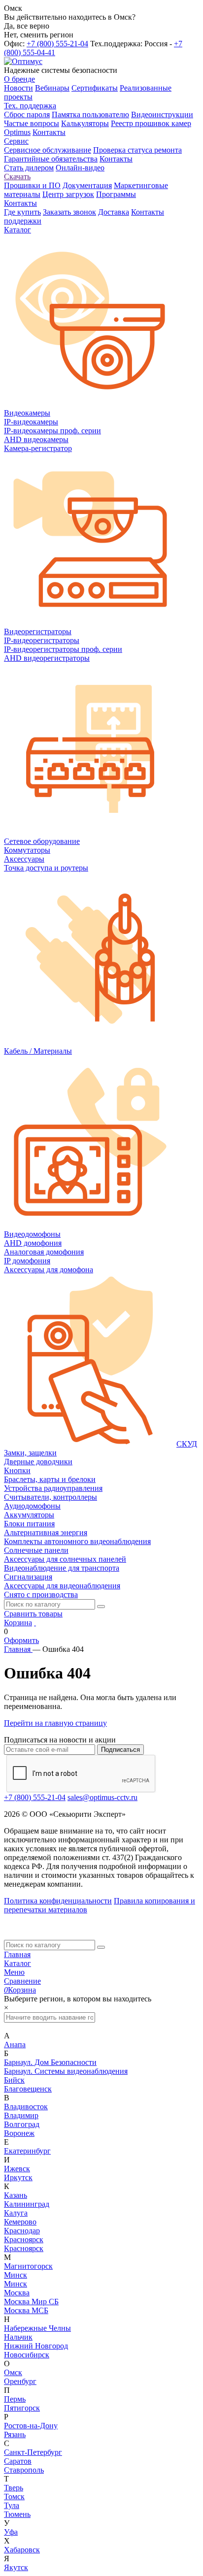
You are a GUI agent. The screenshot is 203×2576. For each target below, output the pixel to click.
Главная (17, 1954)
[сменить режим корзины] (35, 1623)
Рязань (15, 2434)
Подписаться (120, 1750)
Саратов (18, 2461)
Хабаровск (22, 2550)
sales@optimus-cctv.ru (102, 1797)
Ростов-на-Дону (31, 2426)
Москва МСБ (26, 2310)
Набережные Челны (37, 2328)
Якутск (16, 2567)
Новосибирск (27, 2355)
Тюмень (17, 2514)
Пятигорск (22, 2408)
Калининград (27, 2204)
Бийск (14, 2080)
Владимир (21, 2115)
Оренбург (20, 2381)
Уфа (11, 2532)
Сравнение (22, 1981)
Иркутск (18, 2177)
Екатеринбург (27, 2151)
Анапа (15, 2045)
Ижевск (17, 2169)
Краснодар (22, 2231)
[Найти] (101, 1607)
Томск (14, 2496)
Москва (17, 2293)
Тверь (14, 2488)
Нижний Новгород (36, 2346)
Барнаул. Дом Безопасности (50, 2062)
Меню (14, 1972)
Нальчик (18, 2337)
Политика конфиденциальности (58, 1901)
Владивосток (26, 2107)
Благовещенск (28, 2089)
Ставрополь (24, 2470)
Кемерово (20, 2222)
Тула (12, 2505)
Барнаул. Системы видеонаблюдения (66, 2071)
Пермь (15, 2399)
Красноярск (24, 2239)
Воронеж (19, 2133)
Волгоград (22, 2124)
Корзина (18, 1623)
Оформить (21, 1640)
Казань (16, 2195)
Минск (16, 2275)
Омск (13, 2372)
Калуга (16, 2213)
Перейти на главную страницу (55, 1723)
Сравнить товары (33, 1614)
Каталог (17, 1963)
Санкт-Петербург (33, 2452)
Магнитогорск (28, 2266)
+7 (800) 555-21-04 (57, 44)
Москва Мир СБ (31, 2302)
